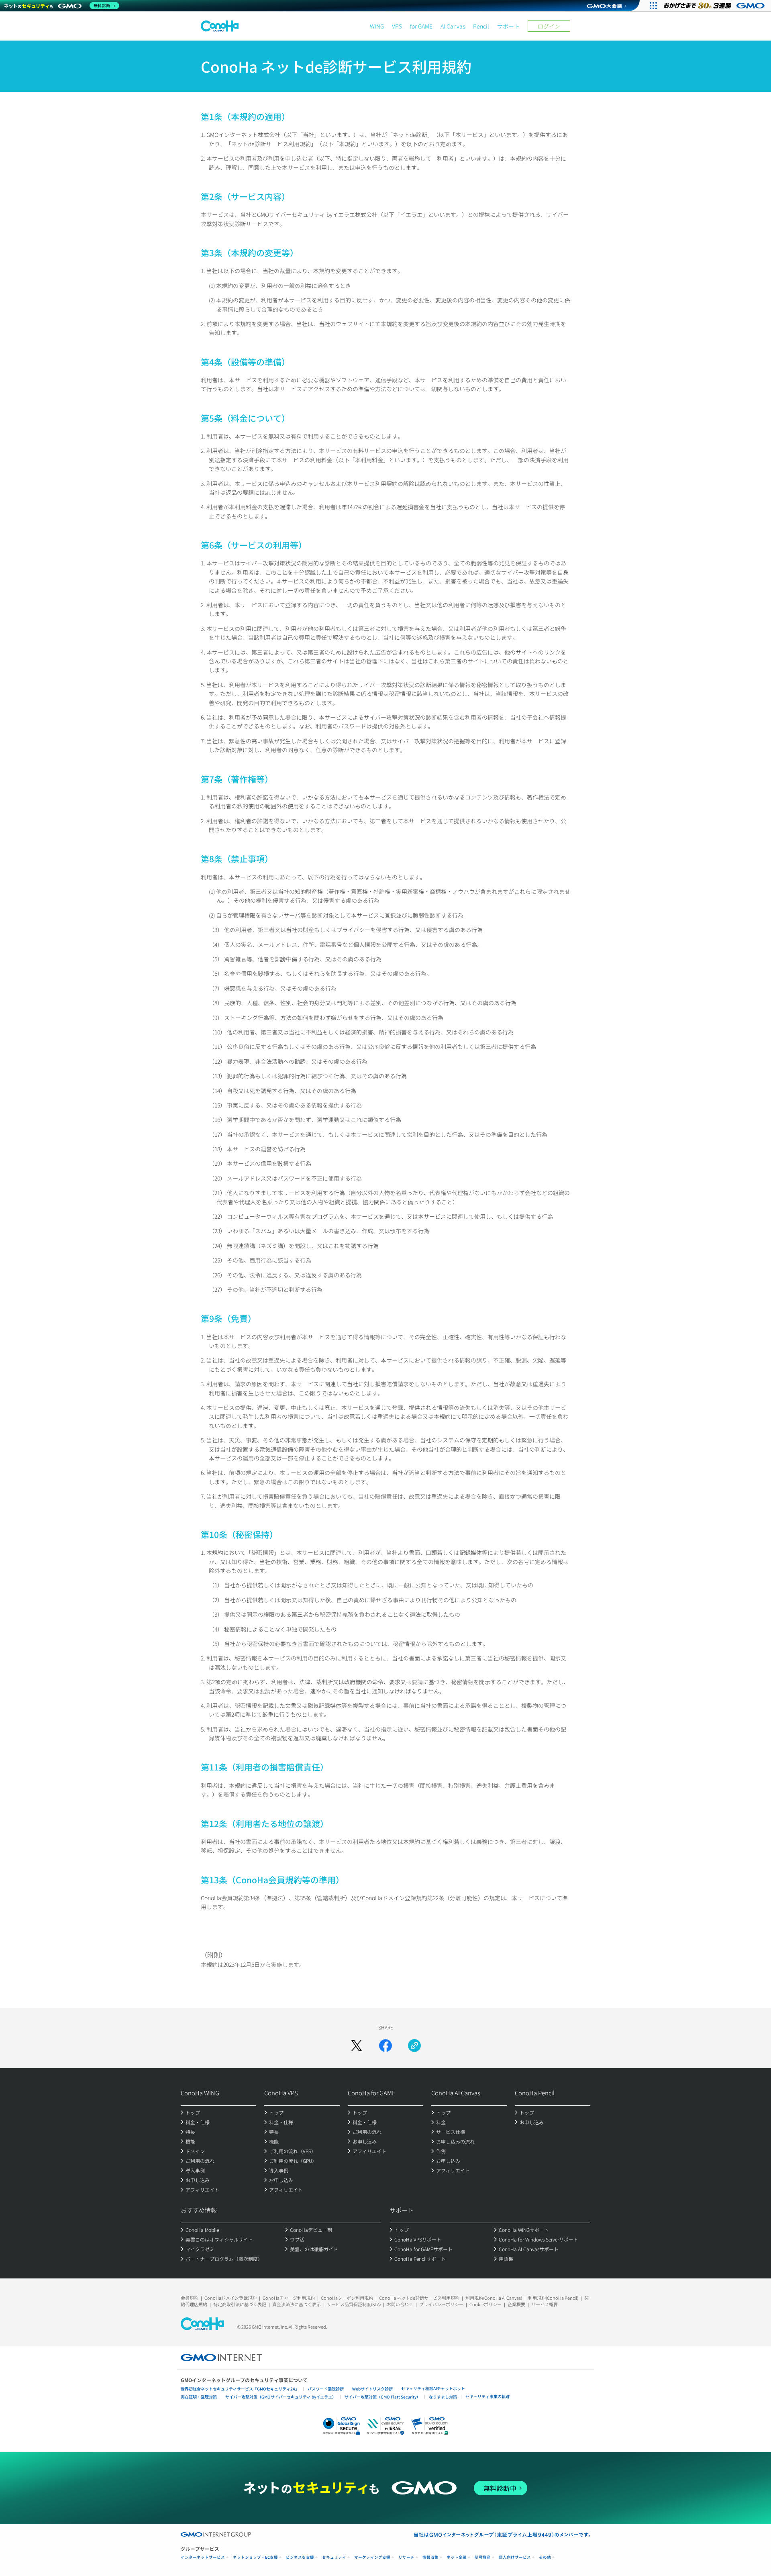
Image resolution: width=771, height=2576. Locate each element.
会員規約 (190, 2298)
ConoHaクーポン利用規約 (347, 2298)
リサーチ (406, 2557)
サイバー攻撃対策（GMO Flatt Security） (382, 2397)
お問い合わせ (400, 2304)
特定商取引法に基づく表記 (240, 2304)
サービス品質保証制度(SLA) (354, 2304)
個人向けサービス (515, 2557)
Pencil (481, 26)
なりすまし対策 (443, 2397)
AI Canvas (453, 26)
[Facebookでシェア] (385, 2046)
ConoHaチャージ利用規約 (289, 2298)
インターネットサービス (203, 2557)
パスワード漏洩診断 (326, 2389)
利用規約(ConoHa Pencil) (553, 2298)
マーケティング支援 (372, 2557)
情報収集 (430, 2557)
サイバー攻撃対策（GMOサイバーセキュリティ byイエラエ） (281, 2397)
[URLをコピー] (414, 2046)
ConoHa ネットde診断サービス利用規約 (419, 2298)
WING (377, 26)
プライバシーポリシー (441, 2304)
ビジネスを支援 (300, 2557)
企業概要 (516, 2304)
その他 (545, 2557)
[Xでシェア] (357, 2046)
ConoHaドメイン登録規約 (230, 2298)
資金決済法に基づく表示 (297, 2304)
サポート (508, 26)
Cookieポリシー (485, 2304)
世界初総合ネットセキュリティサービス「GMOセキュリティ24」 (240, 2389)
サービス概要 (545, 2304)
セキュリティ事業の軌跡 (487, 2396)
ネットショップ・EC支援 (255, 2557)
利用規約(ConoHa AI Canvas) (494, 2298)
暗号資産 (483, 2557)
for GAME (421, 26)
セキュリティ (334, 2557)
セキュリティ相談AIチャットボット (433, 2388)
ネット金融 (457, 2557)
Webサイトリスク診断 (372, 2389)
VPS (397, 26)
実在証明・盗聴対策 (199, 2397)
